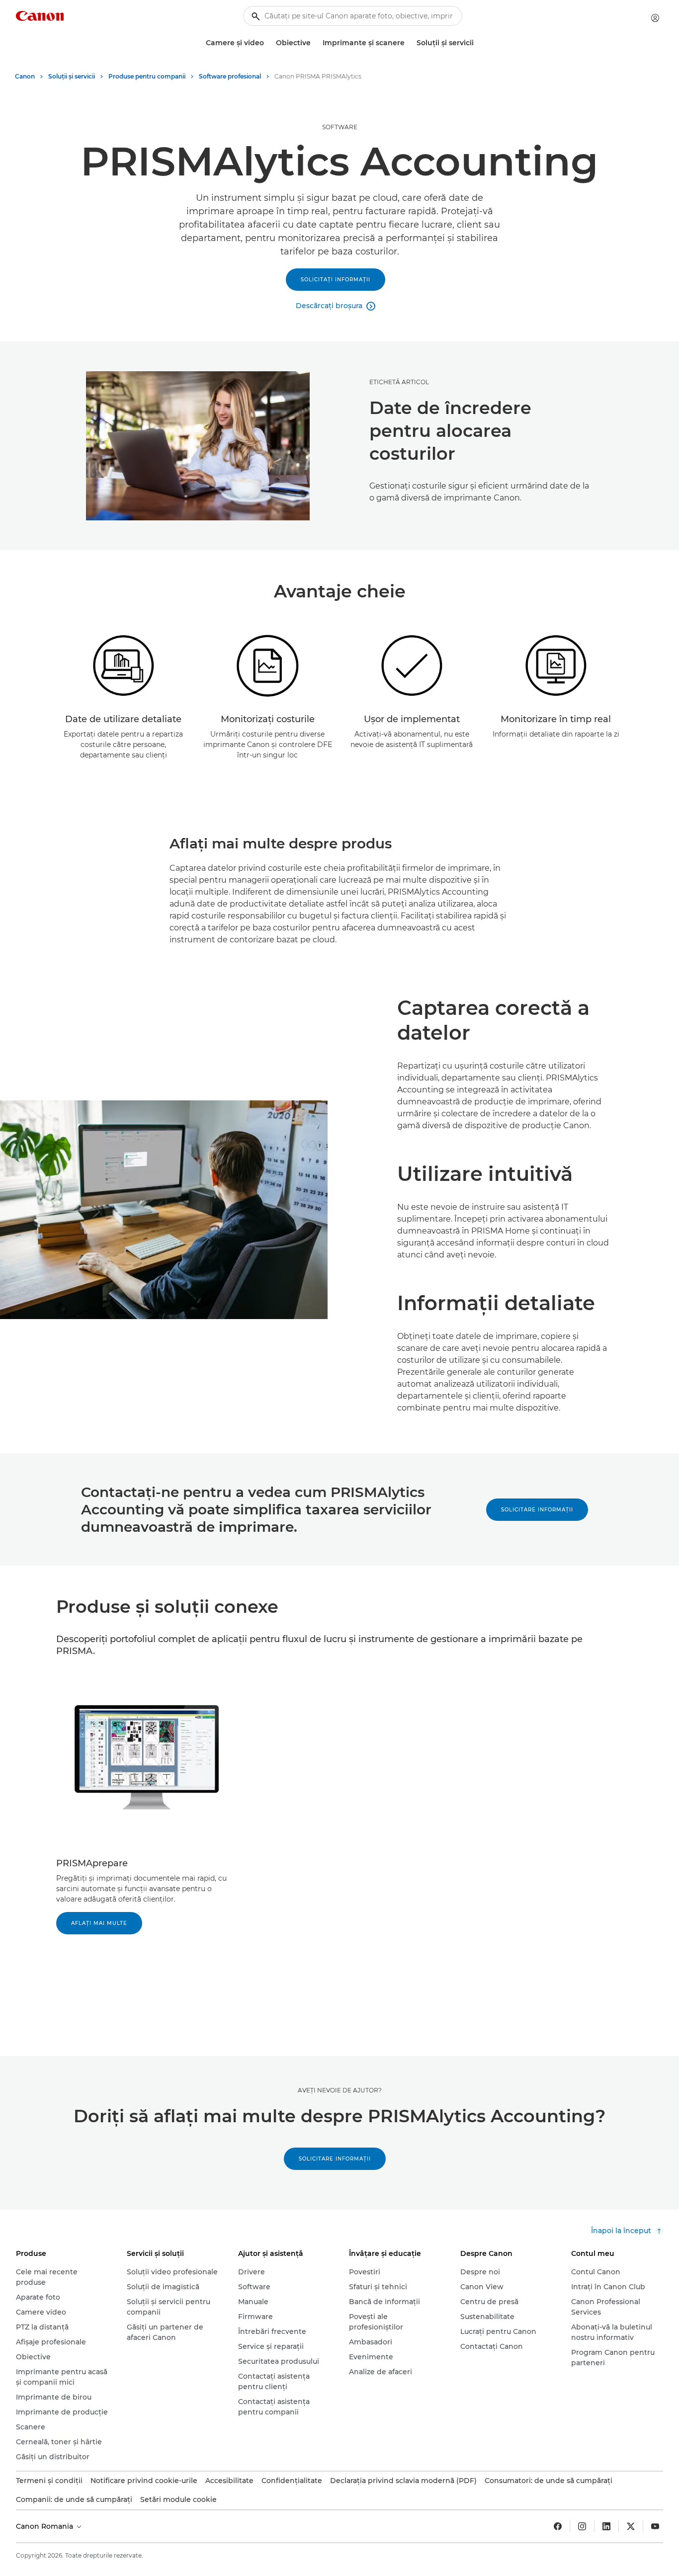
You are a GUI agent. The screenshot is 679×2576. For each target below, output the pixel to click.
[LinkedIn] (606, 2526)
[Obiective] (315, 43)
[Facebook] (558, 2526)
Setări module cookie (178, 2499)
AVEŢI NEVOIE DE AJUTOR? (340, 2090)
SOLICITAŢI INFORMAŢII (336, 280)
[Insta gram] (582, 2526)
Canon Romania (45, 2526)
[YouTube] (655, 2526)
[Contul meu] (655, 18)
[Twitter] (631, 2526)
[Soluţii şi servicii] (478, 43)
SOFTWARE (340, 127)
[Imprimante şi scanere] (409, 43)
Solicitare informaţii (537, 1510)
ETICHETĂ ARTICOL (399, 382)
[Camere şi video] (268, 43)
